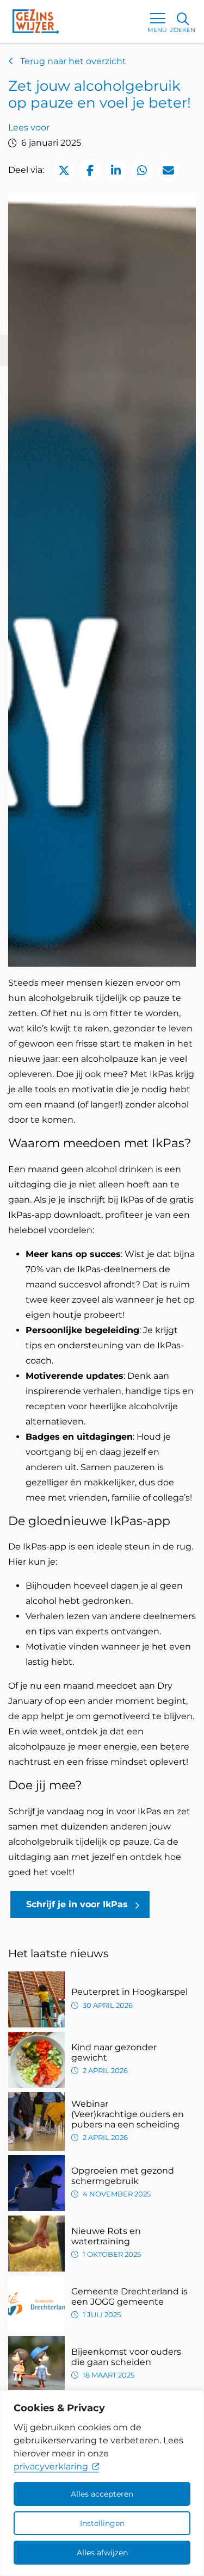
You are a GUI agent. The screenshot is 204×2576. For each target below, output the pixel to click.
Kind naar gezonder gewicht (114, 2052)
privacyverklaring (51, 2466)
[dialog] (102, 2483)
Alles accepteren (102, 2494)
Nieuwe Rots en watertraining (106, 2236)
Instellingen (102, 2523)
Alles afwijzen (102, 2553)
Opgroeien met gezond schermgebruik (123, 2176)
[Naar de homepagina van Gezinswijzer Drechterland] (36, 21)
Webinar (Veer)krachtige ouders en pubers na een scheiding (128, 2114)
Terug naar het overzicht (72, 61)
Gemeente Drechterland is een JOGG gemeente (129, 2297)
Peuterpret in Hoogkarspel (129, 1992)
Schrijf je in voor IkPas (77, 1904)
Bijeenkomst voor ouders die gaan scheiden (126, 2357)
